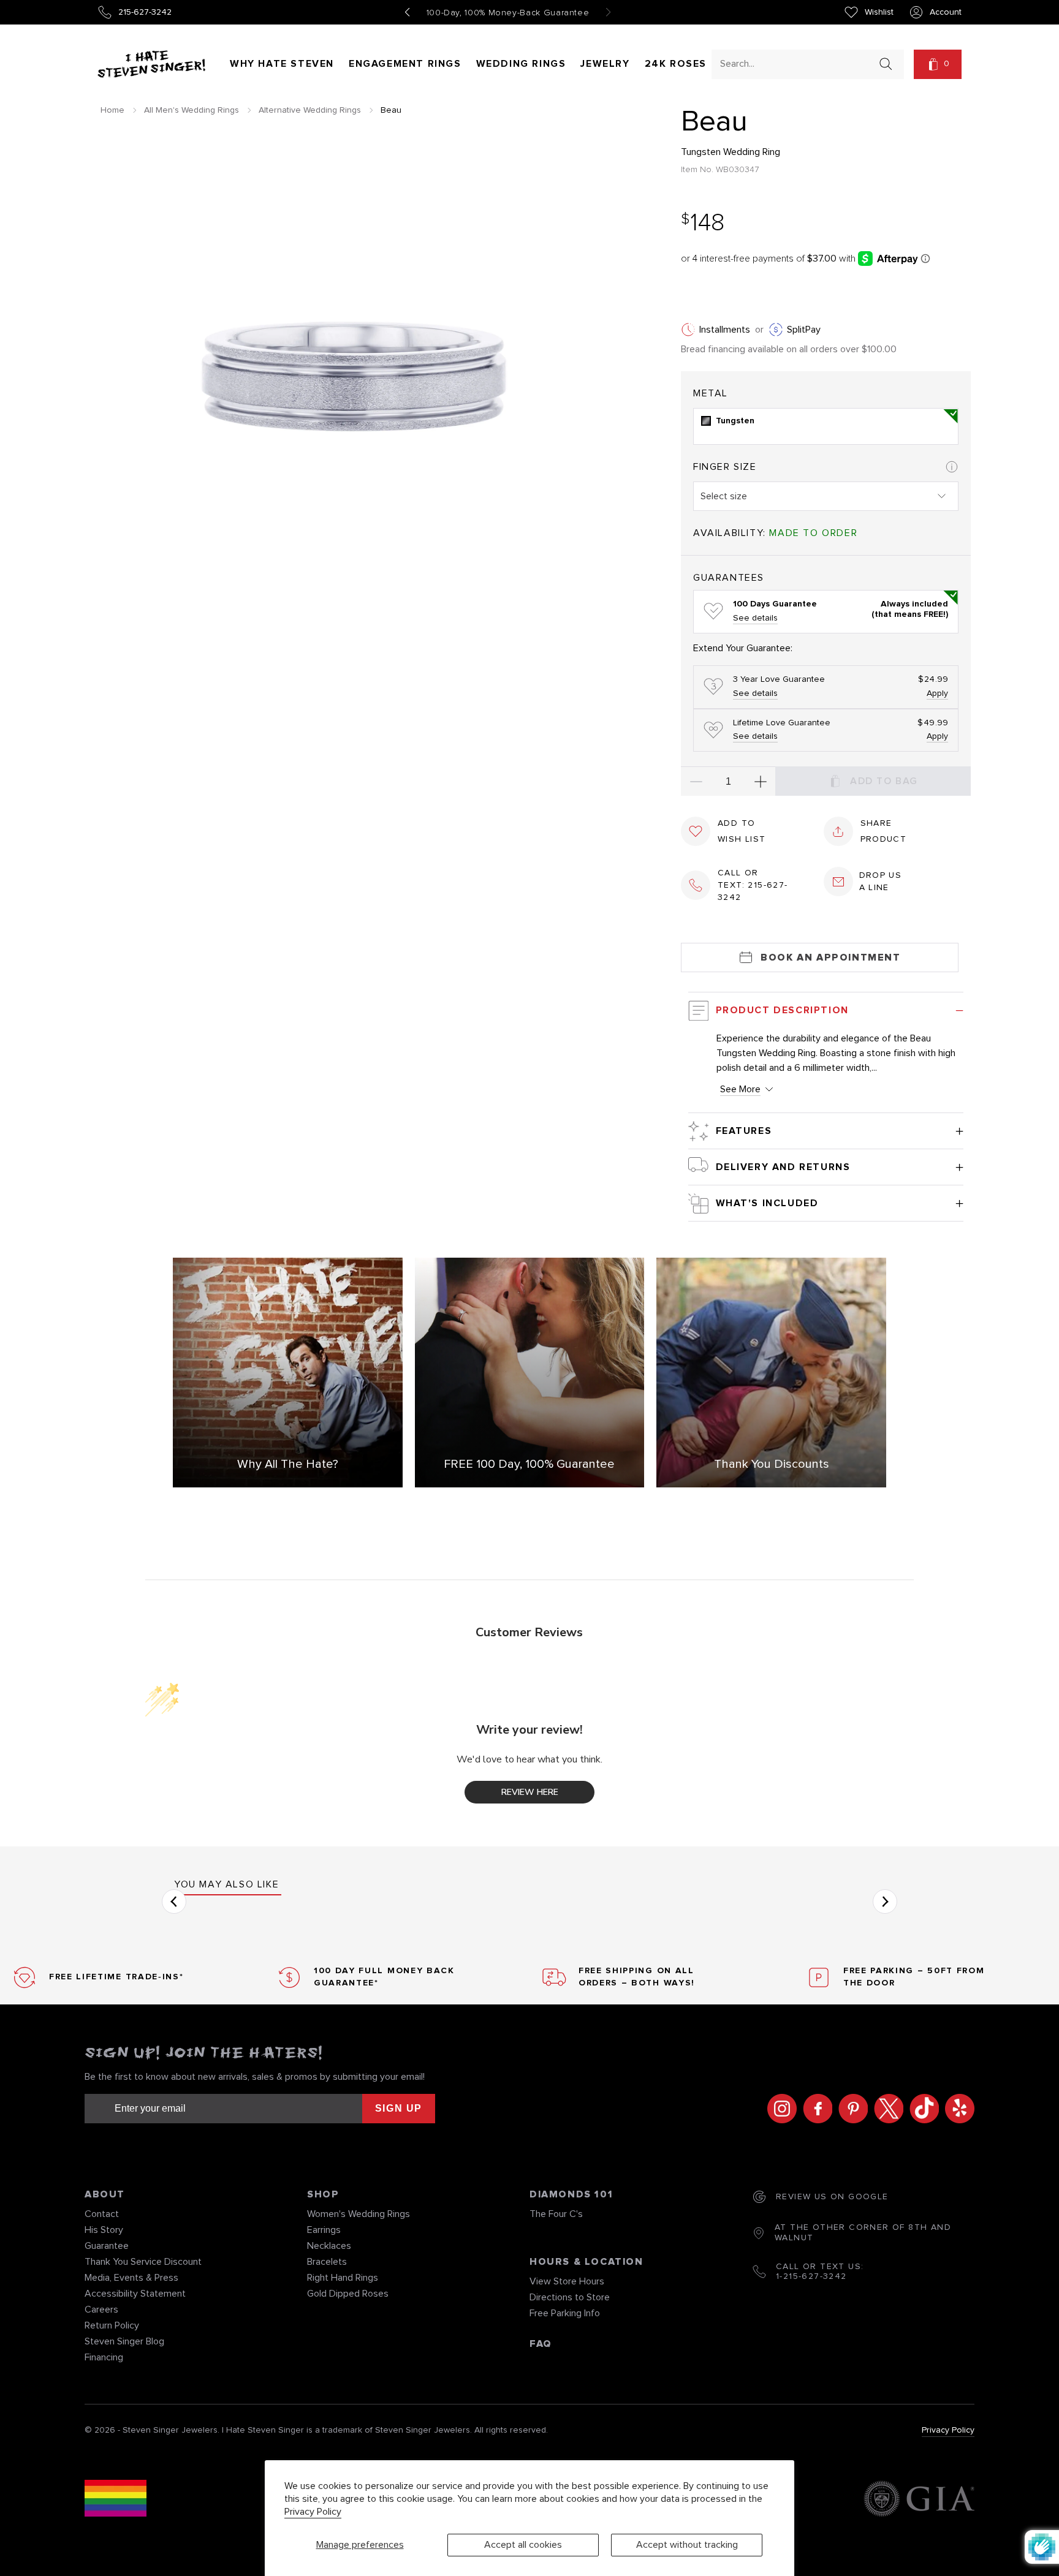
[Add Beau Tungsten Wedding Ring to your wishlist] (696, 831)
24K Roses (676, 64)
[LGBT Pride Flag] (116, 2500)
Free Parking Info (565, 2313)
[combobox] (797, 63)
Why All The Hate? (288, 1464)
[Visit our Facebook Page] (814, 2109)
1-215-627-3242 (811, 2276)
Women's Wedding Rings (359, 2214)
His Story (104, 2230)
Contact (102, 2214)
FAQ (541, 2344)
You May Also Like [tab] (226, 1884)
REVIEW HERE (530, 1792)
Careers (101, 2310)
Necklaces (329, 2246)
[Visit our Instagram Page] (779, 2109)
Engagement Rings (405, 64)
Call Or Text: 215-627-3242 (753, 885)
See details (755, 618)
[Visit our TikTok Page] (921, 2109)
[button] (938, 64)
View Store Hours (567, 2281)
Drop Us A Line (881, 882)
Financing (104, 2357)
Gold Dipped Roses (348, 2294)
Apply (937, 693)
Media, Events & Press (131, 2278)
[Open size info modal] (952, 467)
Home (112, 110)
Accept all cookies (523, 2545)
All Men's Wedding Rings (192, 110)
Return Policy (112, 2325)
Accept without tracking (687, 2545)
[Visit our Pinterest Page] (850, 2109)
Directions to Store (570, 2297)
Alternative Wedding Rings (310, 110)
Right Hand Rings (343, 2278)
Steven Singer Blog (124, 2341)
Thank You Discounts (772, 1464)
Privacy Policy (313, 2512)
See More (740, 1089)
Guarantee (107, 2246)
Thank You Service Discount (143, 2262)
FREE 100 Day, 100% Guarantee (529, 1464)
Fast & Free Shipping (508, 13)
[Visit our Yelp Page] (957, 2109)
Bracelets (327, 2262)
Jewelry (605, 64)
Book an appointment (830, 958)
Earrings (324, 2230)
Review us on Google (832, 2197)
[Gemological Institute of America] (919, 2500)
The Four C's (556, 2214)
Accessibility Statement (135, 2294)
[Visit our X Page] (886, 2109)
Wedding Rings (521, 64)
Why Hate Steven (282, 64)
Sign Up (399, 2108)
